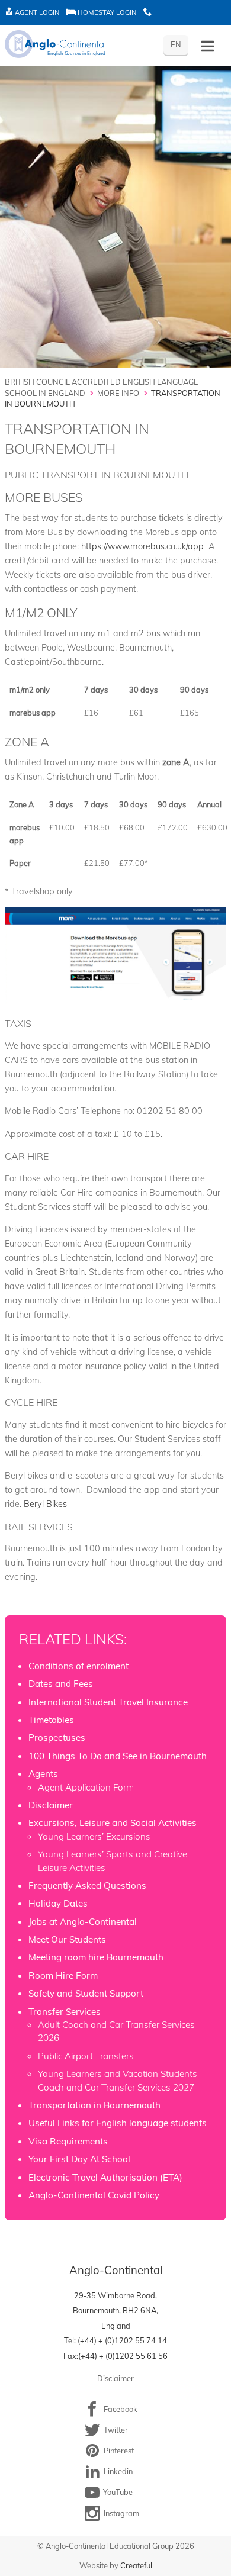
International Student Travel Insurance (108, 1702)
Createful (136, 2565)
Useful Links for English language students (118, 2123)
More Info (118, 393)
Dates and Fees (61, 1684)
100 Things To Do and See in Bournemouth (118, 1756)
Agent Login (36, 12)
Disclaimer (51, 1805)
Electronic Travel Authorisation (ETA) (105, 2177)
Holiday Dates (58, 1903)
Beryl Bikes (45, 1504)
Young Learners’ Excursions (94, 1836)
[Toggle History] (208, 46)
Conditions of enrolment (78, 1666)
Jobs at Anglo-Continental (83, 1922)
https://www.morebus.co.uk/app (142, 546)
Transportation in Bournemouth (94, 2105)
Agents (43, 1774)
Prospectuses (57, 1738)
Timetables (51, 1720)
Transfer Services (65, 2012)
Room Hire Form (63, 1976)
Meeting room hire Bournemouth (96, 1957)
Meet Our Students (67, 1939)
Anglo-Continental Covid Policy (94, 2195)
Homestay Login (106, 12)
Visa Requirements (68, 2141)
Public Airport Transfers (86, 2056)
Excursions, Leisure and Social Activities (113, 1823)
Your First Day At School (79, 2159)
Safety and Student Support (86, 1993)
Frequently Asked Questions (87, 1886)
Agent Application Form (86, 1787)
